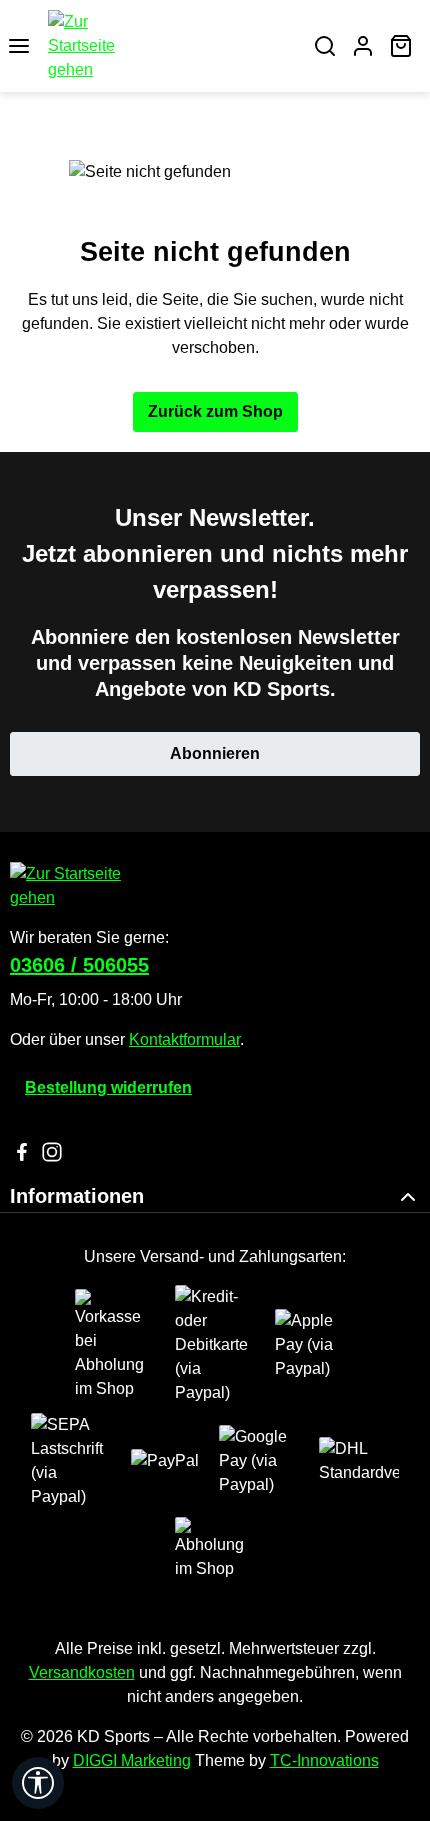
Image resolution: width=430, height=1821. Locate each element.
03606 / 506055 (79, 965)
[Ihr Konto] (363, 46)
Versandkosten (82, 1672)
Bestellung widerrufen (108, 1087)
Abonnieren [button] (215, 753)
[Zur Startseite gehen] (172, 46)
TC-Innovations (324, 1760)
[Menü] (19, 46)
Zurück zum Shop (215, 411)
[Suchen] (325, 46)
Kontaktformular (184, 1039)
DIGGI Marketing (132, 1760)
